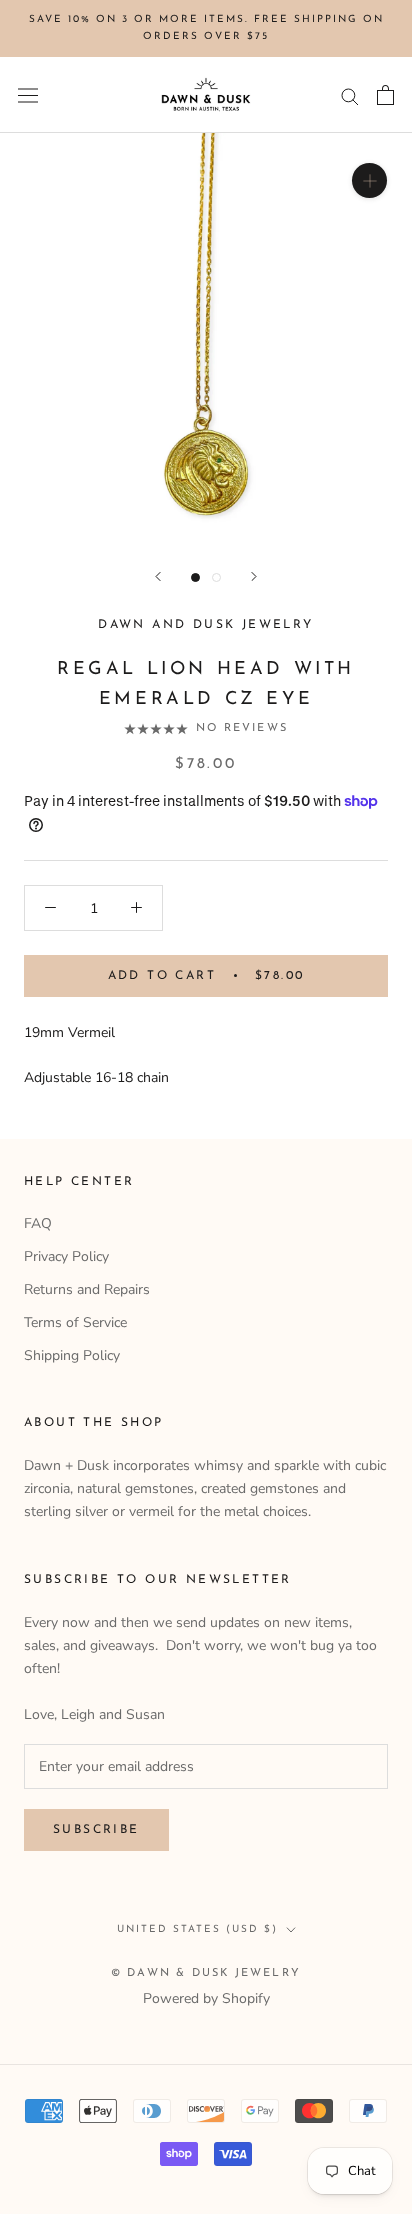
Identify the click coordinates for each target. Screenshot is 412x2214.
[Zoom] (369, 180)
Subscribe (96, 1830)
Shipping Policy (72, 1355)
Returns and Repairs (87, 1289)
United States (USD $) (197, 1929)
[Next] (254, 576)
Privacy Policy (66, 1256)
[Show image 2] (216, 577)
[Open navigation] (28, 95)
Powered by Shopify (206, 1998)
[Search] (350, 95)
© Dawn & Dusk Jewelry (206, 1973)
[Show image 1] (195, 577)
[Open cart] (385, 95)
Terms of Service (75, 1322)
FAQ (38, 1223)
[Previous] (158, 576)
